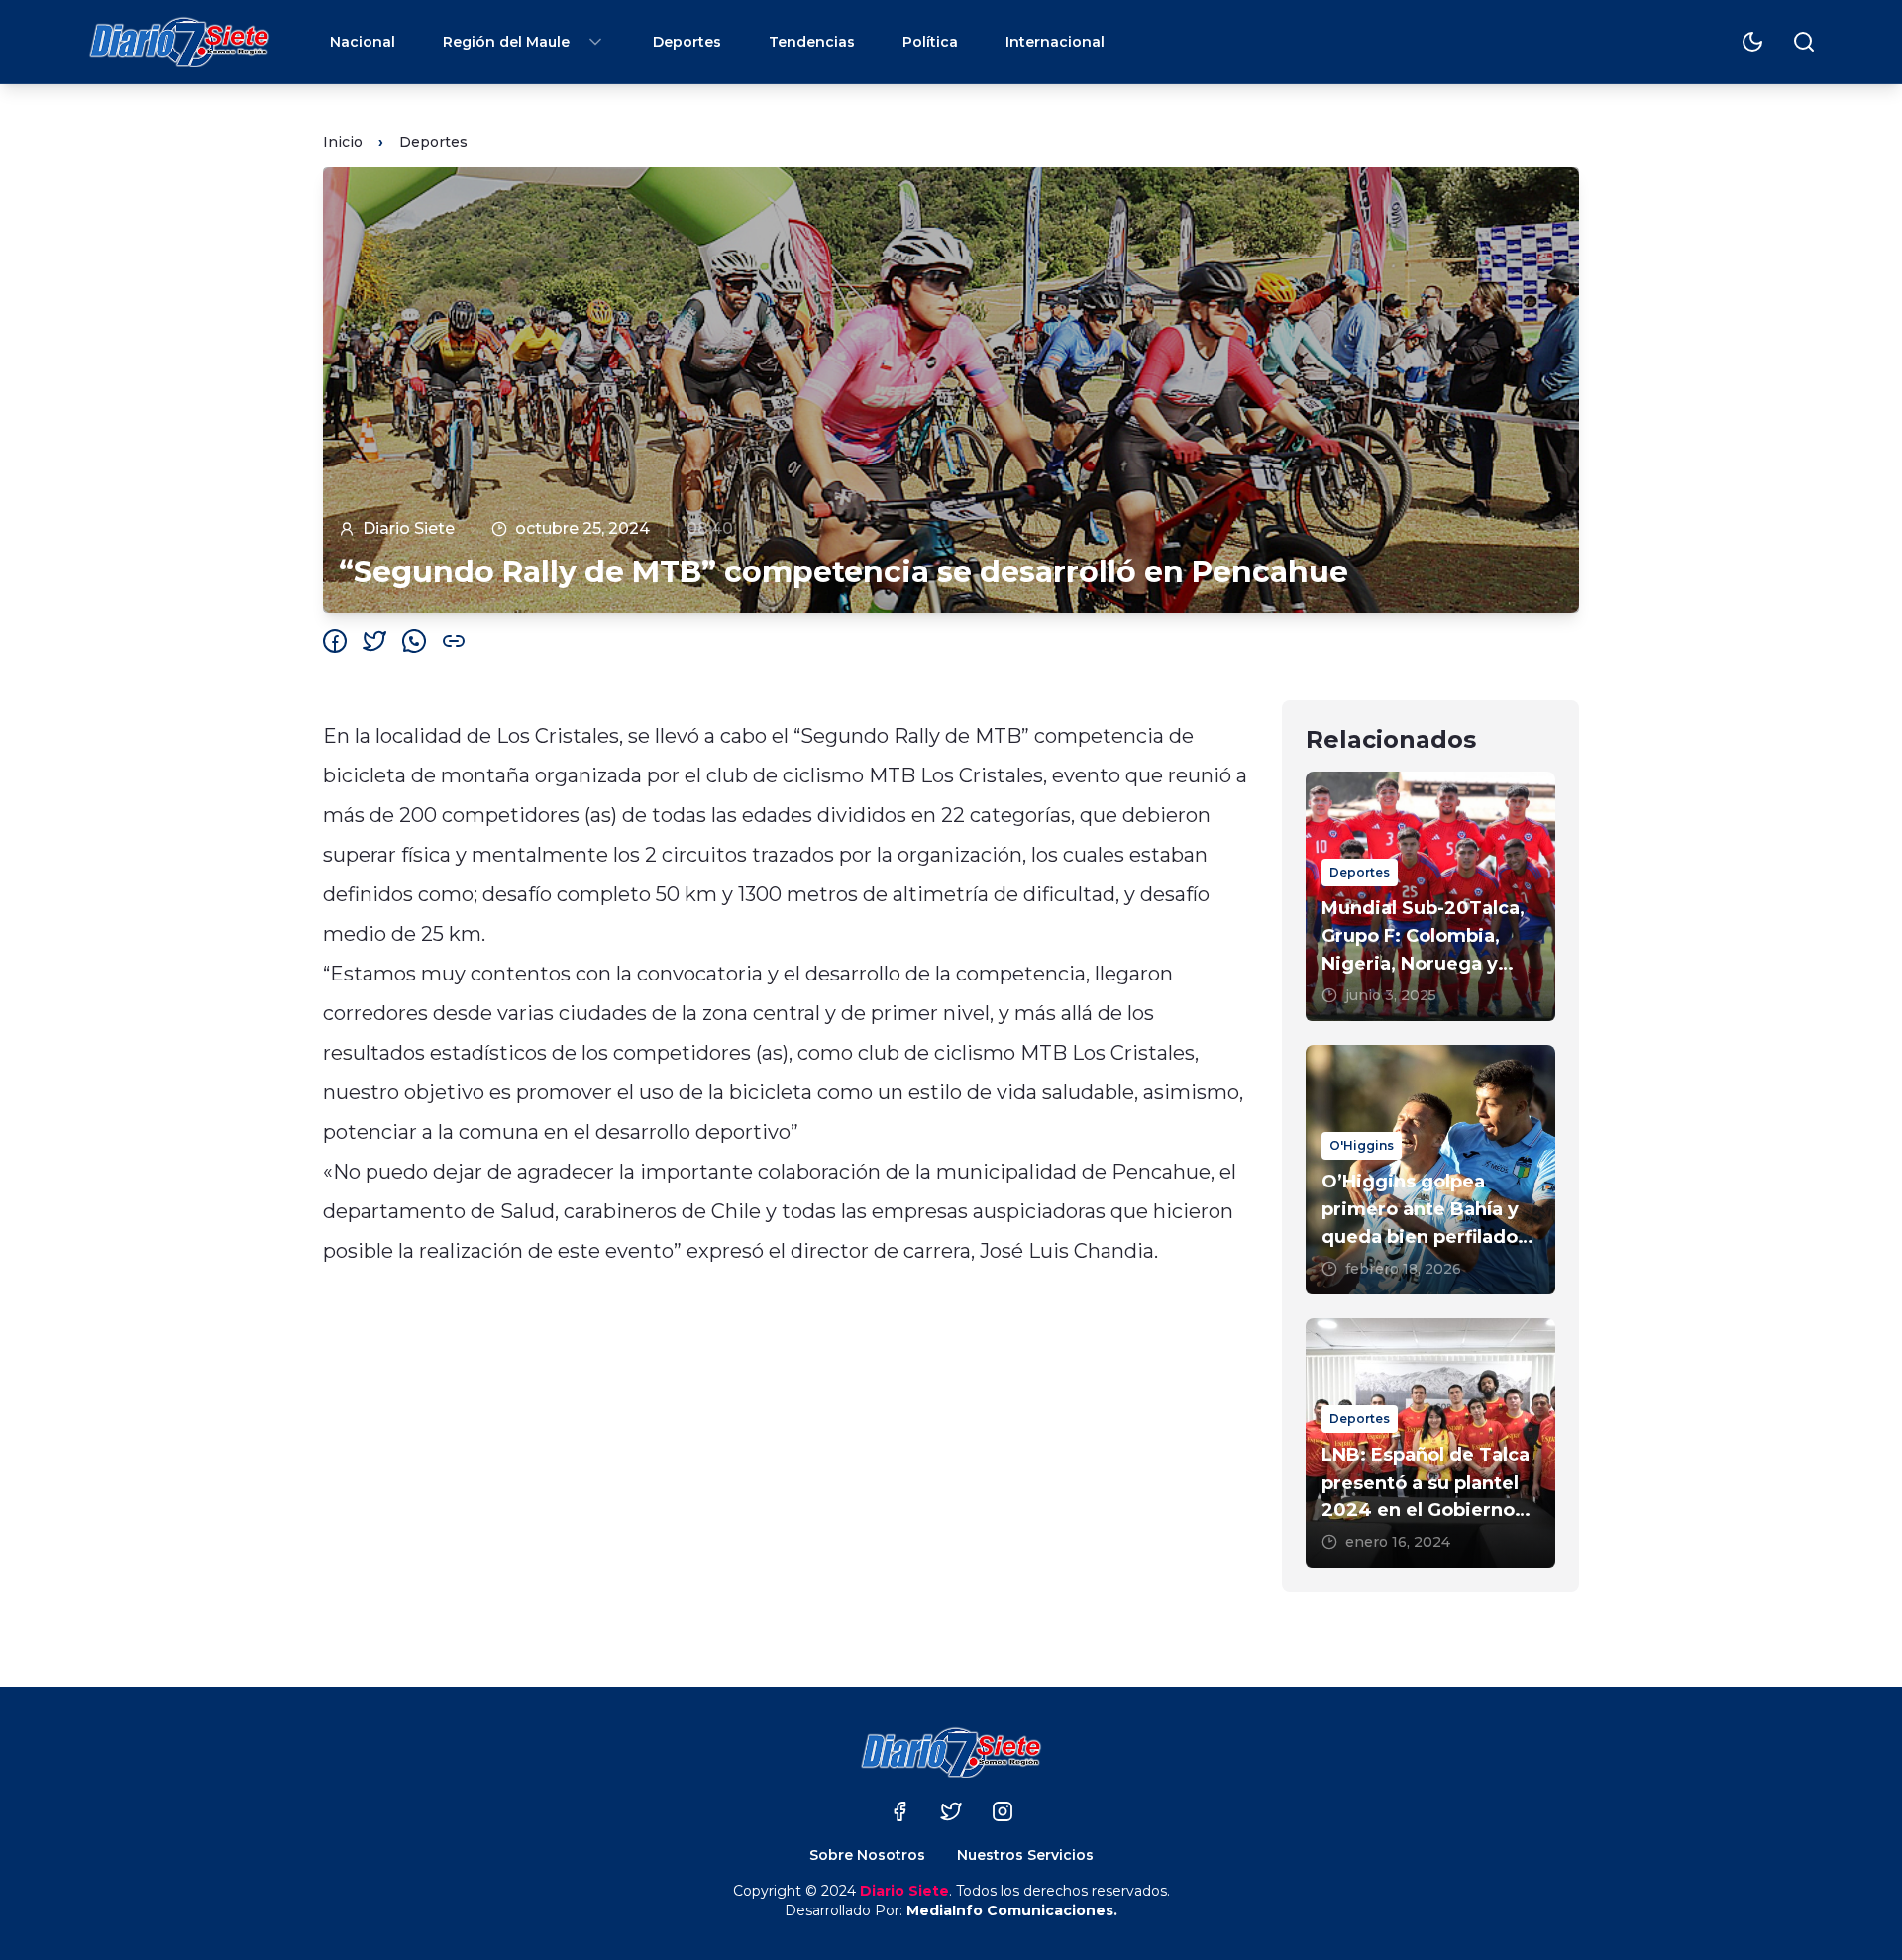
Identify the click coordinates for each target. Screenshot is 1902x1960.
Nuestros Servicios (1025, 1855)
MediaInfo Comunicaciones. (1012, 1910)
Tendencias (812, 42)
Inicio (343, 142)
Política (930, 42)
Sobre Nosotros (867, 1855)
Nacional (363, 42)
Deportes (687, 42)
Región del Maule (506, 42)
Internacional (1055, 42)
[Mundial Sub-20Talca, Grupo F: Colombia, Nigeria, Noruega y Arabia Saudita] (1430, 896)
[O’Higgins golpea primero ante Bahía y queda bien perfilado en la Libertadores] (1430, 1170)
